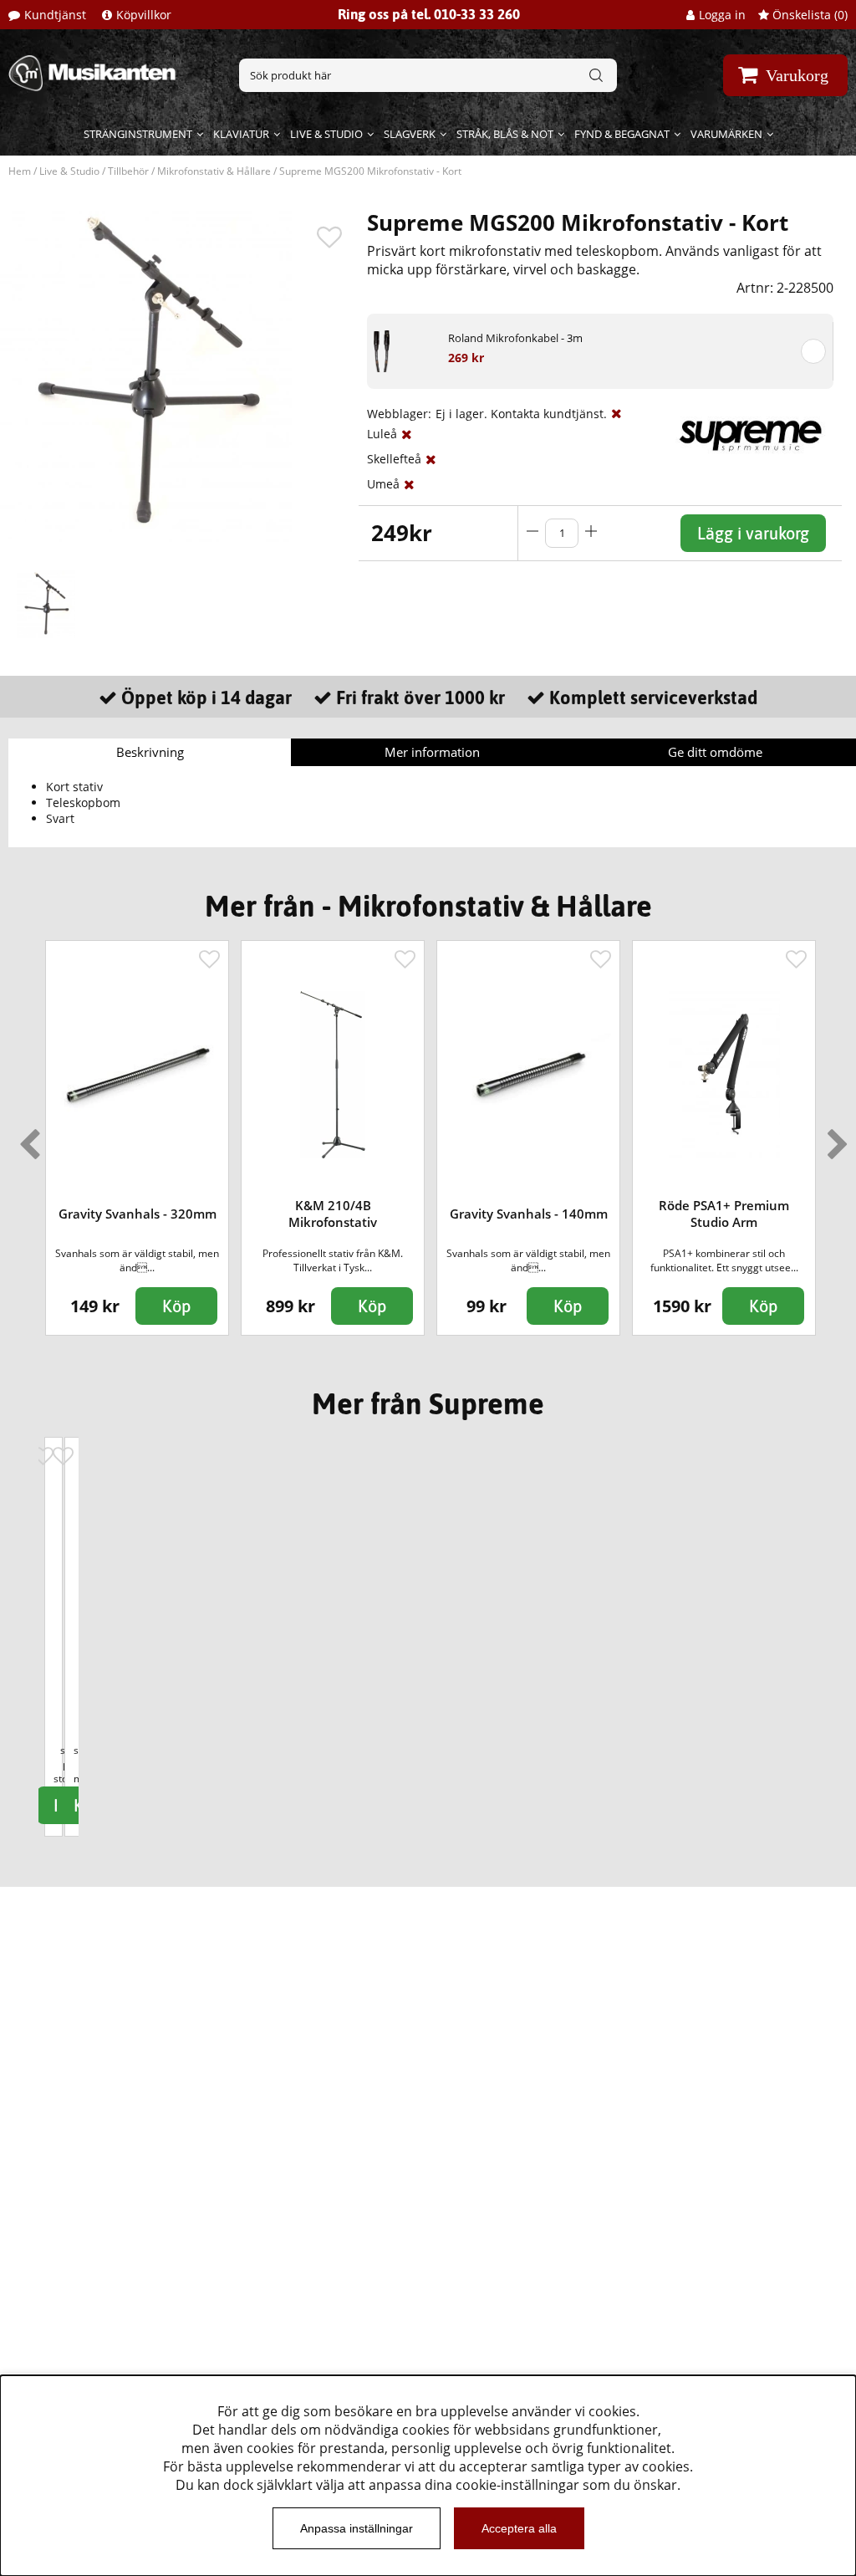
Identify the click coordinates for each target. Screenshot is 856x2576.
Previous (26, 1137)
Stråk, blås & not (505, 134)
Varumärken (726, 134)
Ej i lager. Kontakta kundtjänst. (521, 414)
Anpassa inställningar (357, 2528)
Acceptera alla (519, 2528)
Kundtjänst (55, 15)
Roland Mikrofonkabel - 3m (515, 338)
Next (834, 1137)
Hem (20, 171)
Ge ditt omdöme (715, 752)
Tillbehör (128, 171)
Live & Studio (326, 134)
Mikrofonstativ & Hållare (214, 171)
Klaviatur (241, 134)
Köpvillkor (144, 15)
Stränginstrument (138, 134)
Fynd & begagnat (622, 134)
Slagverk (410, 134)
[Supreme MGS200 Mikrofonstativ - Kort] (46, 605)
